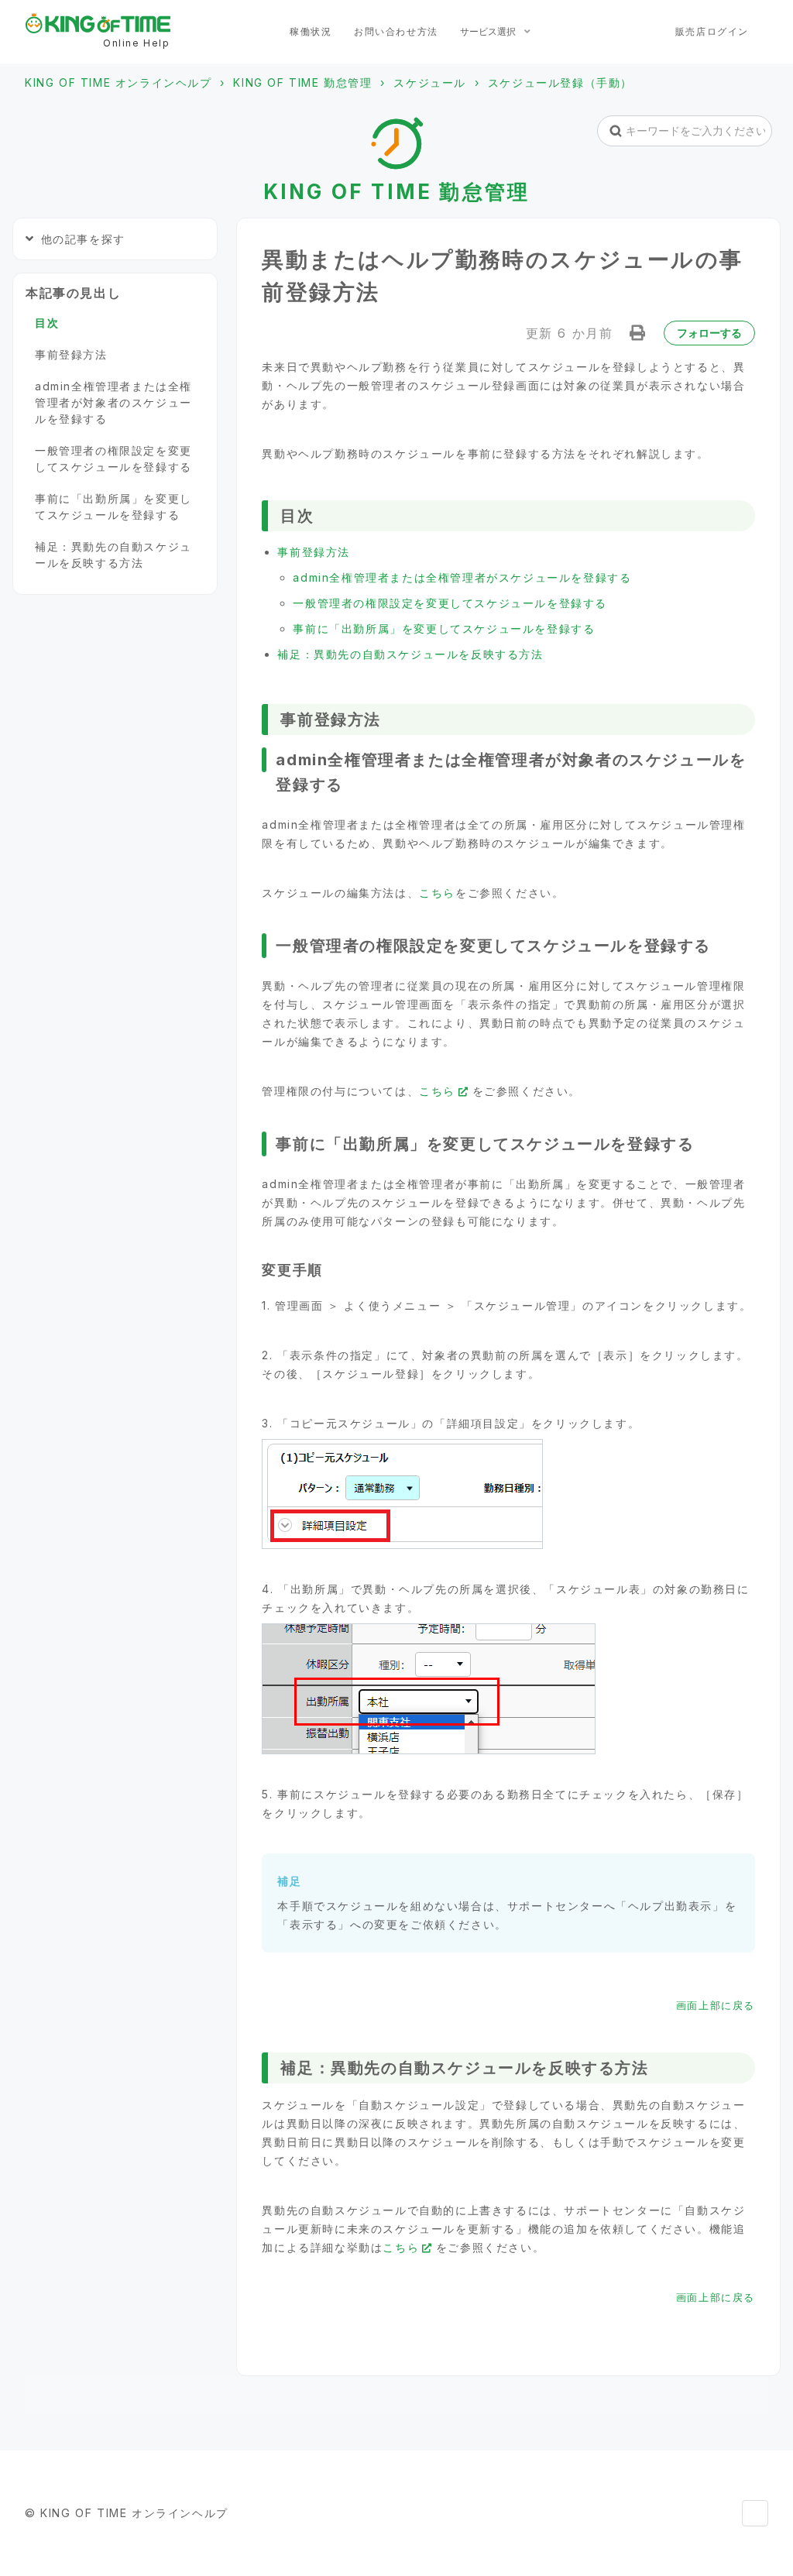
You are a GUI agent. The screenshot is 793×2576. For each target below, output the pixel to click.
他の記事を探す (83, 239)
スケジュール (430, 82)
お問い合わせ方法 (396, 31)
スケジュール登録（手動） (560, 82)
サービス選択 (489, 31)
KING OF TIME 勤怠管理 (302, 82)
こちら (437, 893)
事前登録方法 (314, 552)
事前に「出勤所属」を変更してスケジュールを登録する (444, 629)
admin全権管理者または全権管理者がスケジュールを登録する (462, 577)
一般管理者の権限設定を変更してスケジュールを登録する (450, 603)
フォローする (709, 333)
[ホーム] (98, 23)
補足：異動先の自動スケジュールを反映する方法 (410, 654)
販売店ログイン (712, 31)
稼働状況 (311, 31)
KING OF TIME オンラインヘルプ (118, 82)
